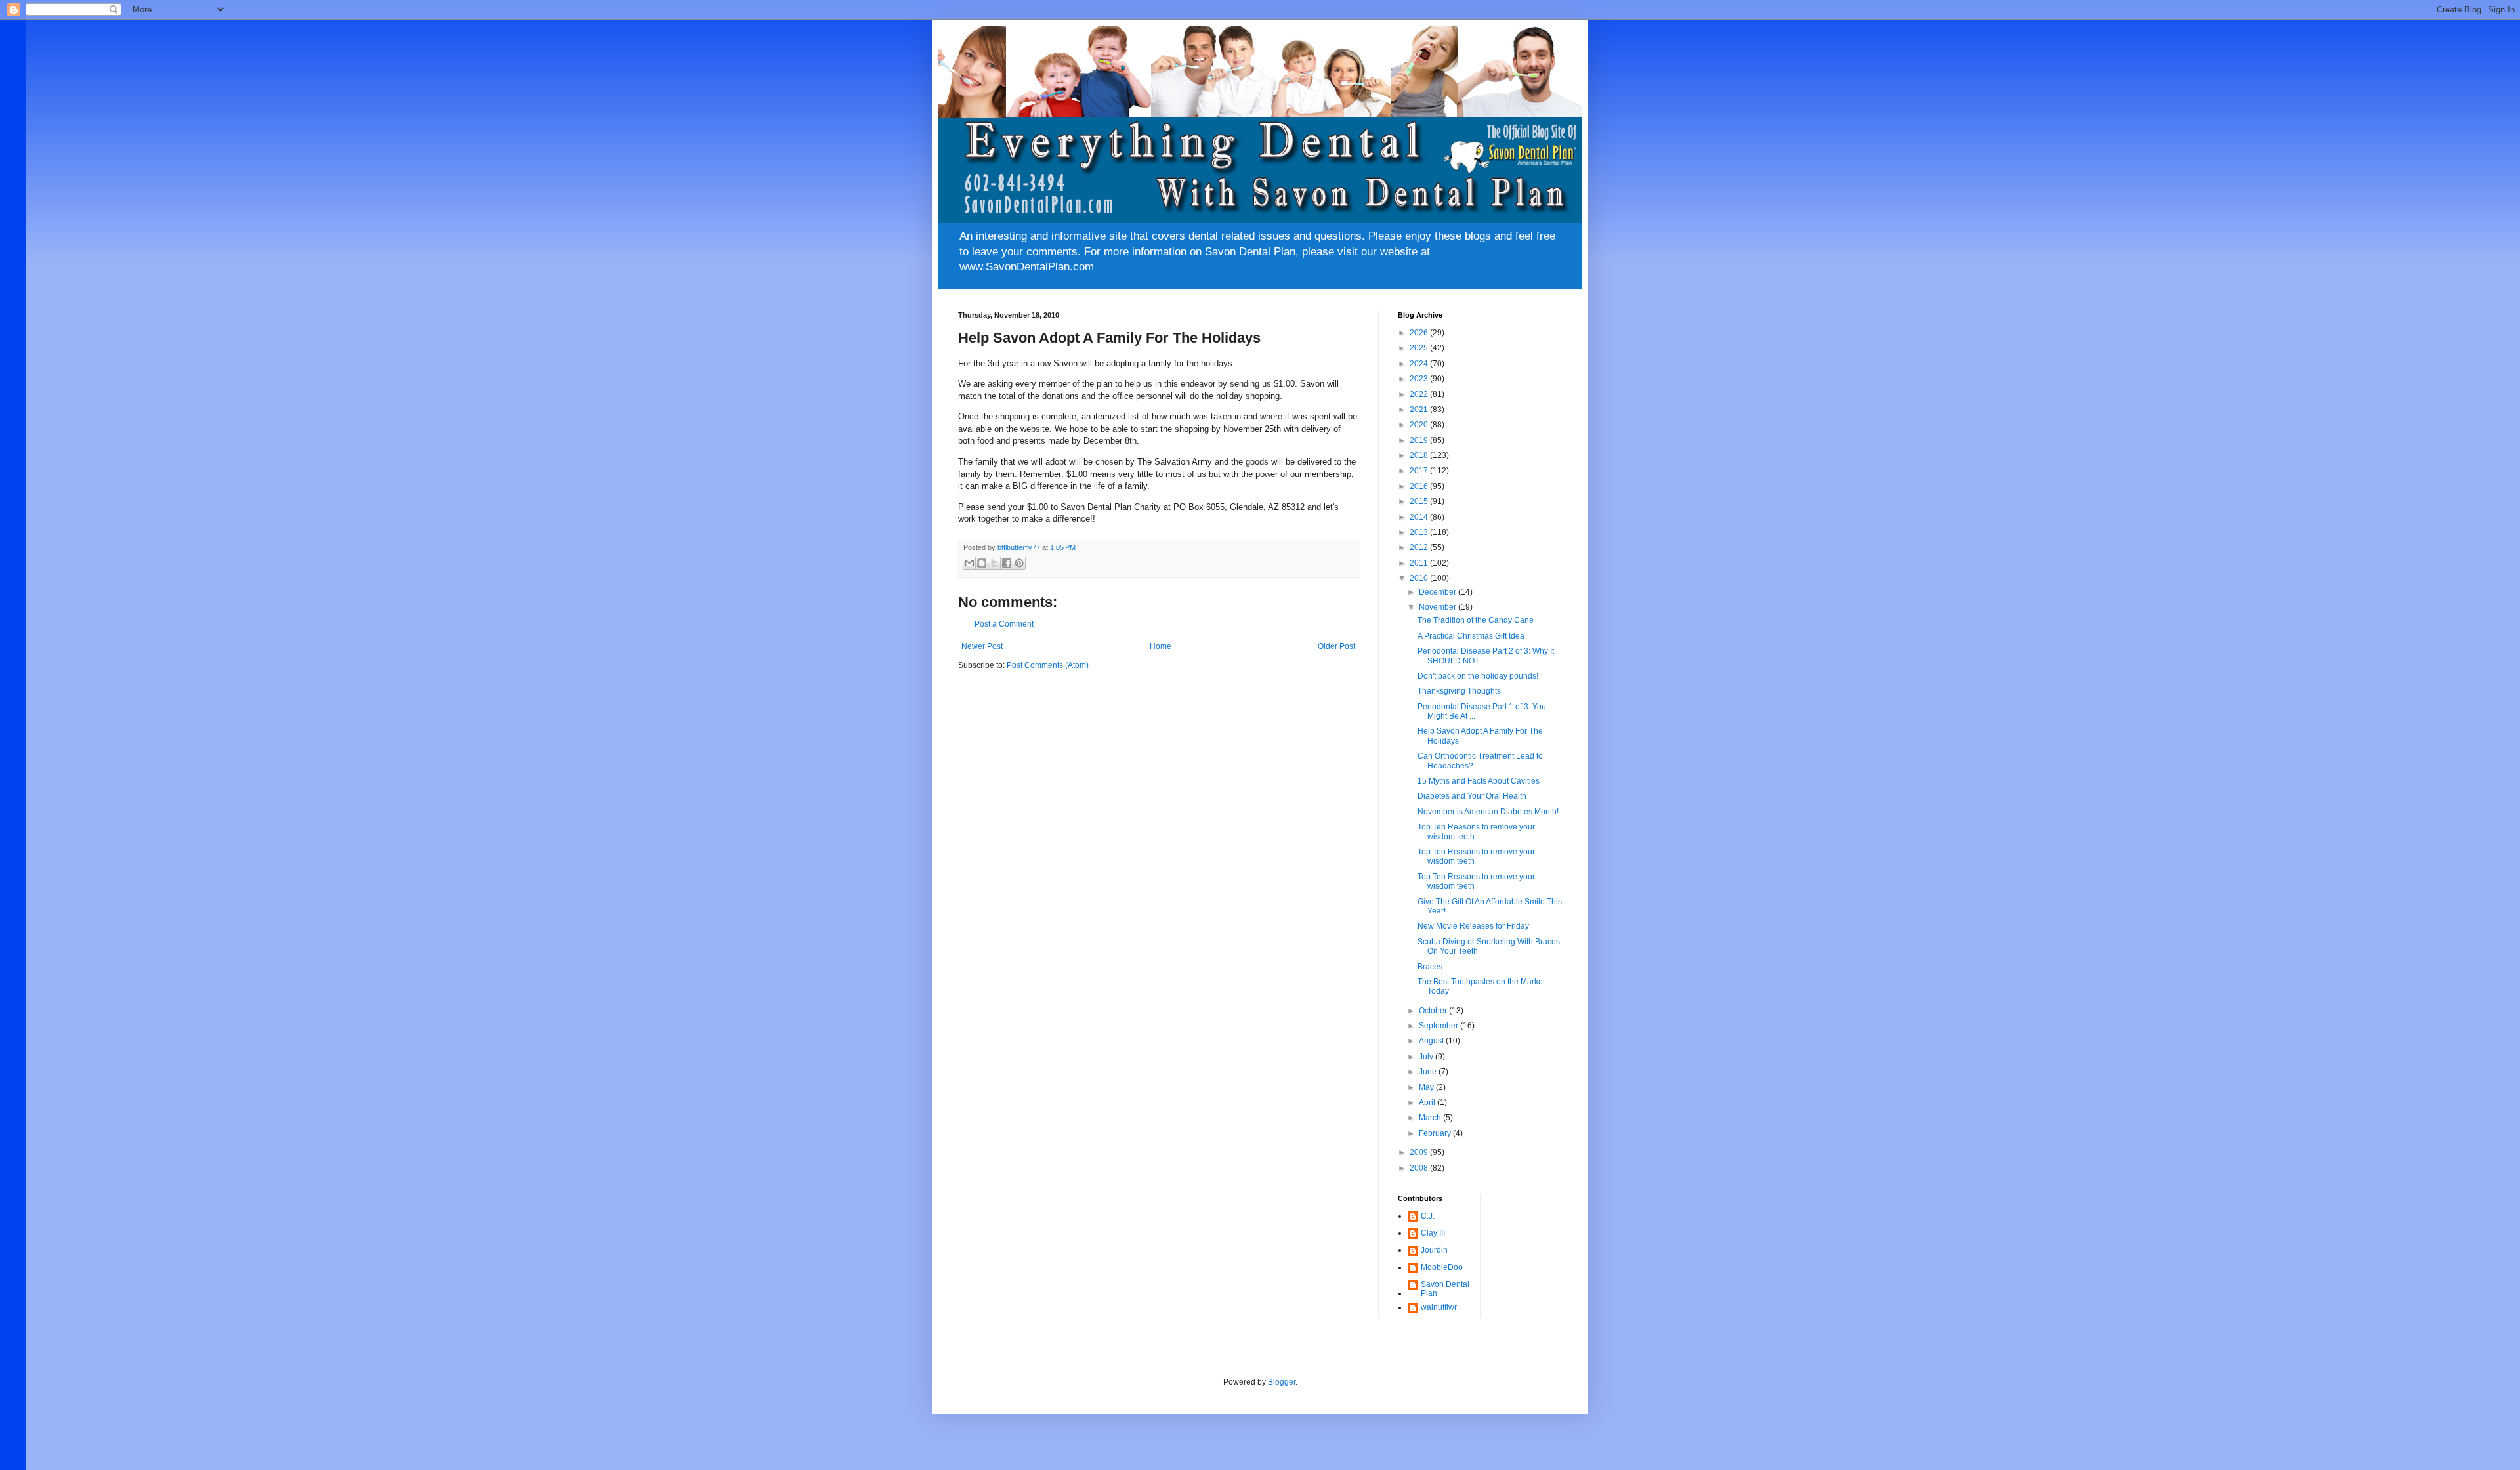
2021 (1420, 409)
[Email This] (969, 563)
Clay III (1433, 1233)
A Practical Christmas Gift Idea (1471, 636)
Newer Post (982, 646)
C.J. (1428, 1216)
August (1432, 1041)
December (1438, 592)
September (1439, 1026)
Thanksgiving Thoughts (1459, 691)
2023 (1420, 379)
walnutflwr (1439, 1307)
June (1429, 1072)
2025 (1420, 348)
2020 (1420, 425)
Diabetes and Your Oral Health (1472, 796)
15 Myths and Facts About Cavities (1479, 781)
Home (1161, 646)
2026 (1420, 333)
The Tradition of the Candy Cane (1476, 620)
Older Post (1336, 646)
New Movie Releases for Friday (1473, 926)
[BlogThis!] (982, 563)
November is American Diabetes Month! (1488, 812)
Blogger (1282, 1382)
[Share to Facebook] (1007, 563)
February (1436, 1133)
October (1434, 1011)
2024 (1420, 364)
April (1428, 1102)
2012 (1420, 547)
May (1427, 1087)
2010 (1420, 578)
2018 (1420, 455)
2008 (1420, 1168)
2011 (1420, 563)
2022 (1420, 394)
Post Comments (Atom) (1048, 665)
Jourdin (1434, 1250)
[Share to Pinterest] (1019, 563)
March (1431, 1118)
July (1427, 1057)
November (1438, 607)
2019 (1420, 440)
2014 (1420, 517)
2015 (1420, 501)
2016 (1420, 486)
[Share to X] (994, 563)
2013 (1420, 532)
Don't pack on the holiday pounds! (1478, 676)
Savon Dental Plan (1445, 1289)
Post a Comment (1004, 624)
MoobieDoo (1442, 1267)
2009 (1420, 1152)
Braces (1430, 967)
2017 (1420, 471)
